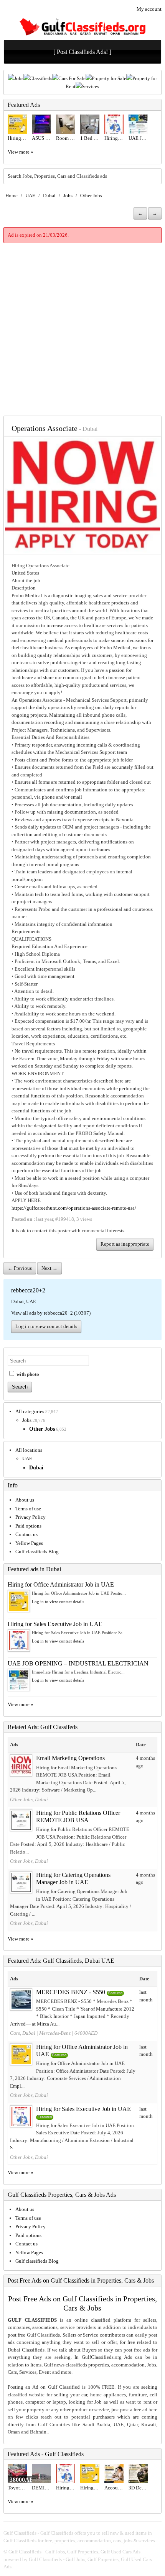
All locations (29, 1450)
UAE (30, 196)
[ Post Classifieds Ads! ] (82, 52)
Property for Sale (109, 78)
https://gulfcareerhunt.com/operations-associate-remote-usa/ (74, 1208)
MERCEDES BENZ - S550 (71, 1992)
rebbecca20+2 (28, 1290)
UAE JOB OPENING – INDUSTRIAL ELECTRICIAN (78, 1663)
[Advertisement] (82, 329)
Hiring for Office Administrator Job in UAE (61, 1584)
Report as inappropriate (125, 1244)
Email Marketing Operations (70, 1758)
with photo (27, 1374)
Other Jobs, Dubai (29, 1799)
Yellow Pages (29, 1543)
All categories (30, 1411)
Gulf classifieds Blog (37, 1552)
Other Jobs (91, 196)
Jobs (19, 78)
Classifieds (41, 78)
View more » (21, 152)
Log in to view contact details (46, 1326)
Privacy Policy (31, 1517)
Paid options (28, 1526)
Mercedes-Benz (55, 2033)
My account (149, 9)
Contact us (26, 1534)
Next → (49, 1268)
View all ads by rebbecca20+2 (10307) (51, 1313)
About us (25, 1500)
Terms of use (28, 1509)
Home (12, 196)
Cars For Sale (72, 78)
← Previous (20, 1268)
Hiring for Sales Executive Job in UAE (55, 1624)
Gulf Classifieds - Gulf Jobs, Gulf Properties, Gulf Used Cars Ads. (75, 2552)
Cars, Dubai (23, 2033)
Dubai (49, 196)
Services (90, 86)
